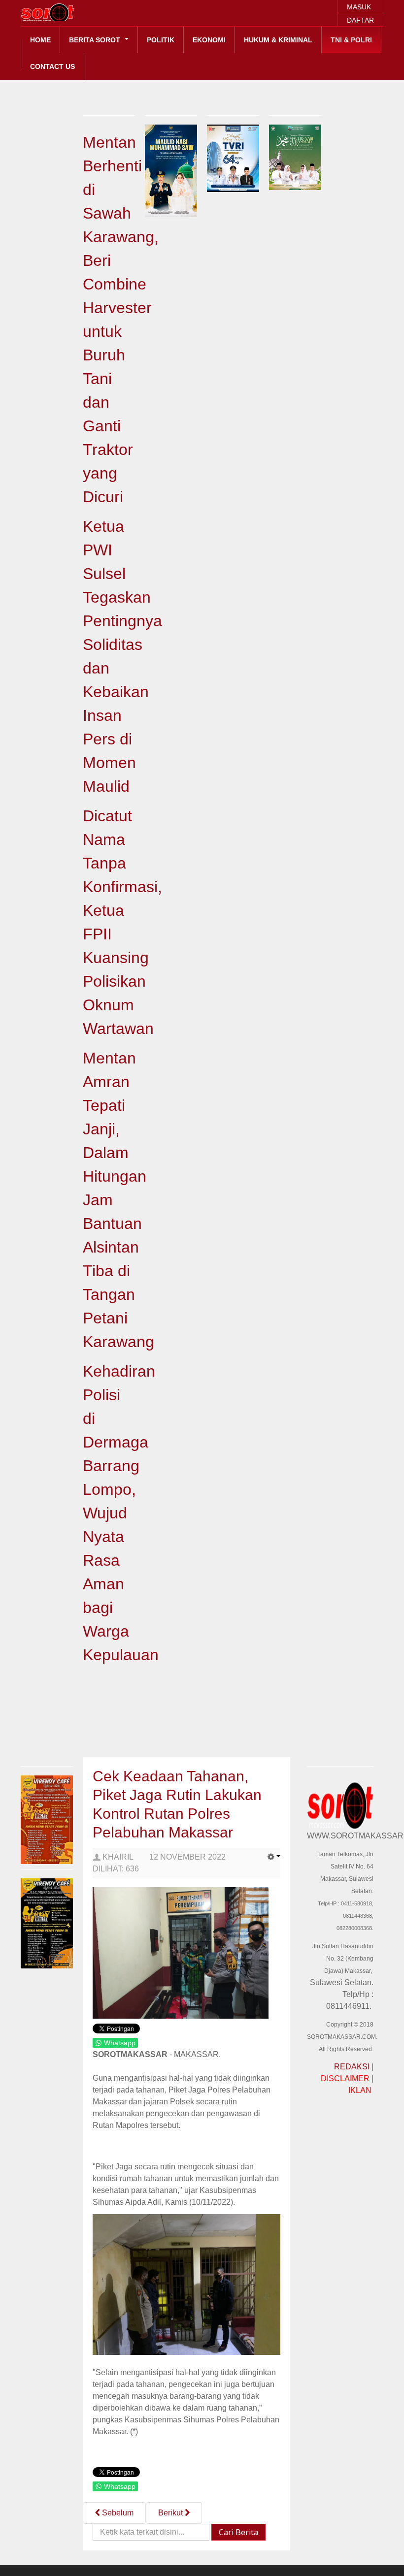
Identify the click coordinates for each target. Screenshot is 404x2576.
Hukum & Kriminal (278, 40)
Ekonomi (209, 40)
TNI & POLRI (351, 40)
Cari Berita (238, 2532)
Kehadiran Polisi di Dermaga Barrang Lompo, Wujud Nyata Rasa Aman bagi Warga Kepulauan (121, 1513)
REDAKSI (352, 2067)
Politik (161, 40)
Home (40, 40)
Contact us (52, 66)
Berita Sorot (96, 40)
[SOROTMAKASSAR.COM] (70, 12)
